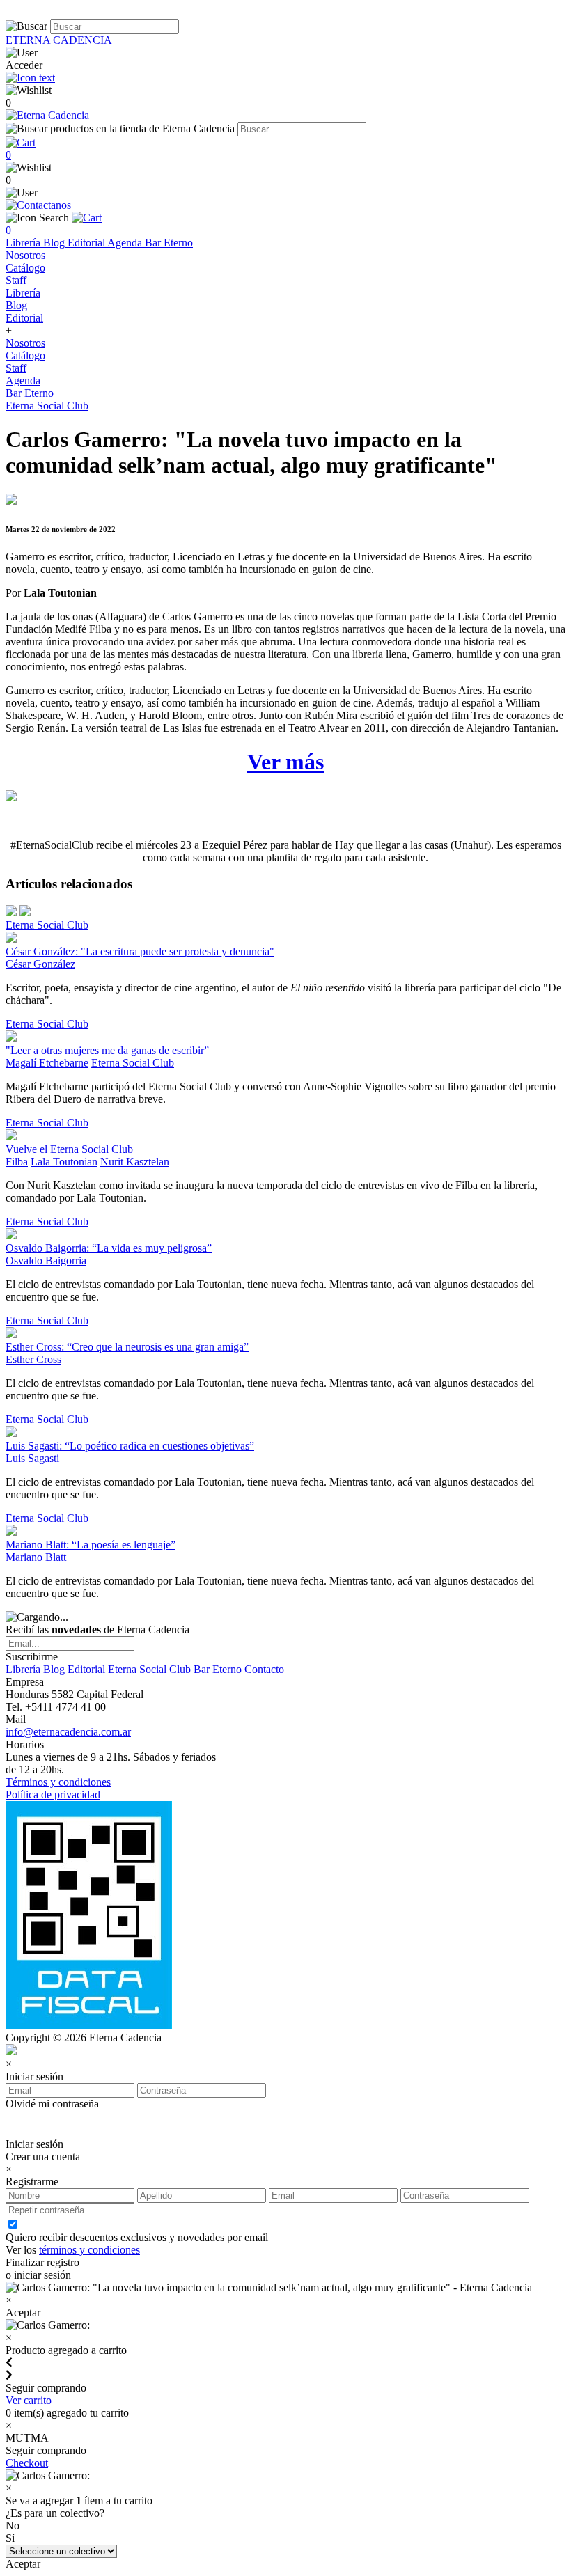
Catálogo (25, 268)
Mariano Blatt (36, 1557)
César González (40, 964)
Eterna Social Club (47, 406)
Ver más (285, 762)
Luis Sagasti (32, 1458)
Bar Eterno (169, 243)
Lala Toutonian (64, 1162)
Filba (17, 1162)
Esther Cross (33, 1359)
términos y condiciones (89, 2250)
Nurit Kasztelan (135, 1162)
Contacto (264, 1669)
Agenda (126, 243)
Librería (24, 243)
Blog (55, 243)
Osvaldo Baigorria (46, 1260)
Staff (16, 280)
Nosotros (25, 255)
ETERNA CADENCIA (59, 40)
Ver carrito (29, 2400)
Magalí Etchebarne (47, 1063)
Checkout (27, 2463)
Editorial (87, 243)
